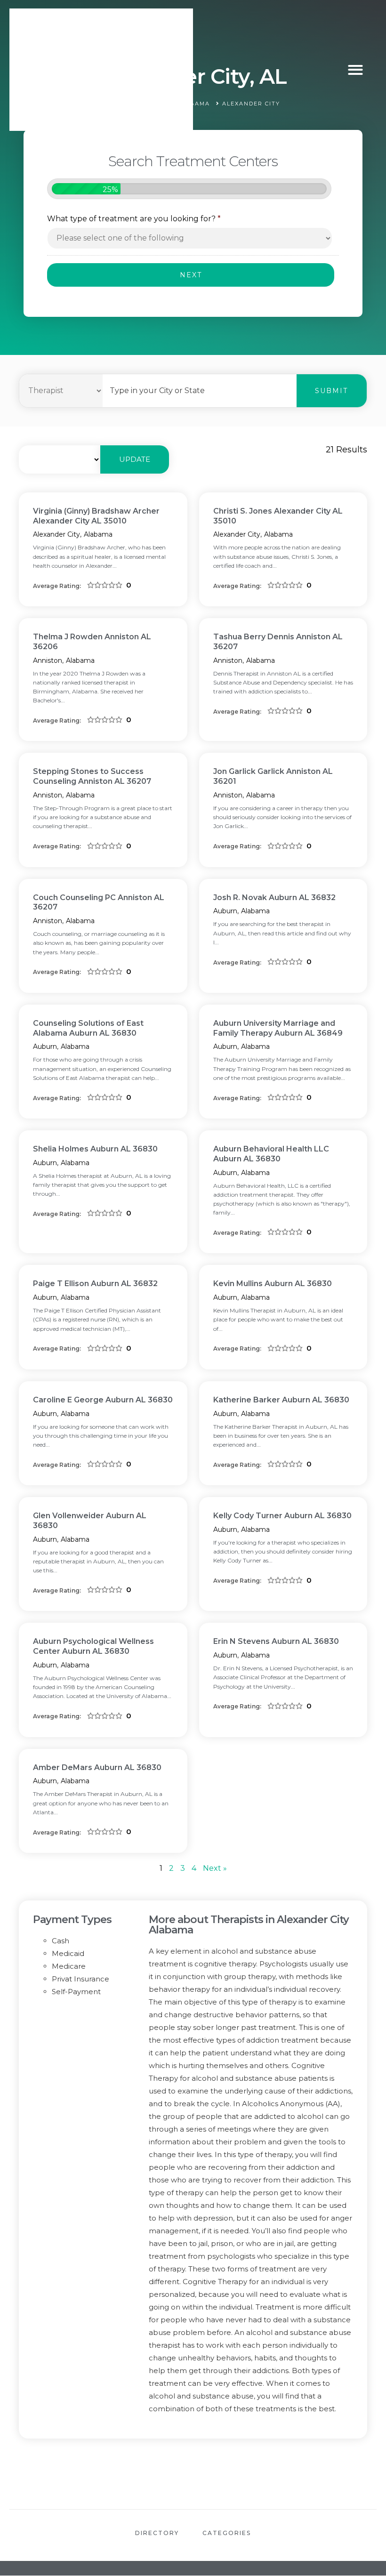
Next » (215, 1868)
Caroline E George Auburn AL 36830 (103, 1400)
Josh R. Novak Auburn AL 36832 (274, 898)
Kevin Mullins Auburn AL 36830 (273, 1284)
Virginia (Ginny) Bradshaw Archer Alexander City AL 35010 (96, 516)
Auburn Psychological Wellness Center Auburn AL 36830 (93, 1646)
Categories (227, 2533)
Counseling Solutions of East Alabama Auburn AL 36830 (88, 1028)
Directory (157, 2533)
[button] (355, 70)
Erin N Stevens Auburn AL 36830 (276, 1641)
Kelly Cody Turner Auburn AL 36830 (282, 1516)
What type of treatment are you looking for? (134, 219)
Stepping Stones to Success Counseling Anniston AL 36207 (92, 776)
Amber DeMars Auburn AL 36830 (97, 1767)
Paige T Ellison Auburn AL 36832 (95, 1284)
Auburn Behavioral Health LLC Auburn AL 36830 (271, 1154)
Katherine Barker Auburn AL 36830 (281, 1400)
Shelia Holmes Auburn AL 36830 (95, 1149)
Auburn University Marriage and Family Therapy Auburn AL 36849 (278, 1028)
